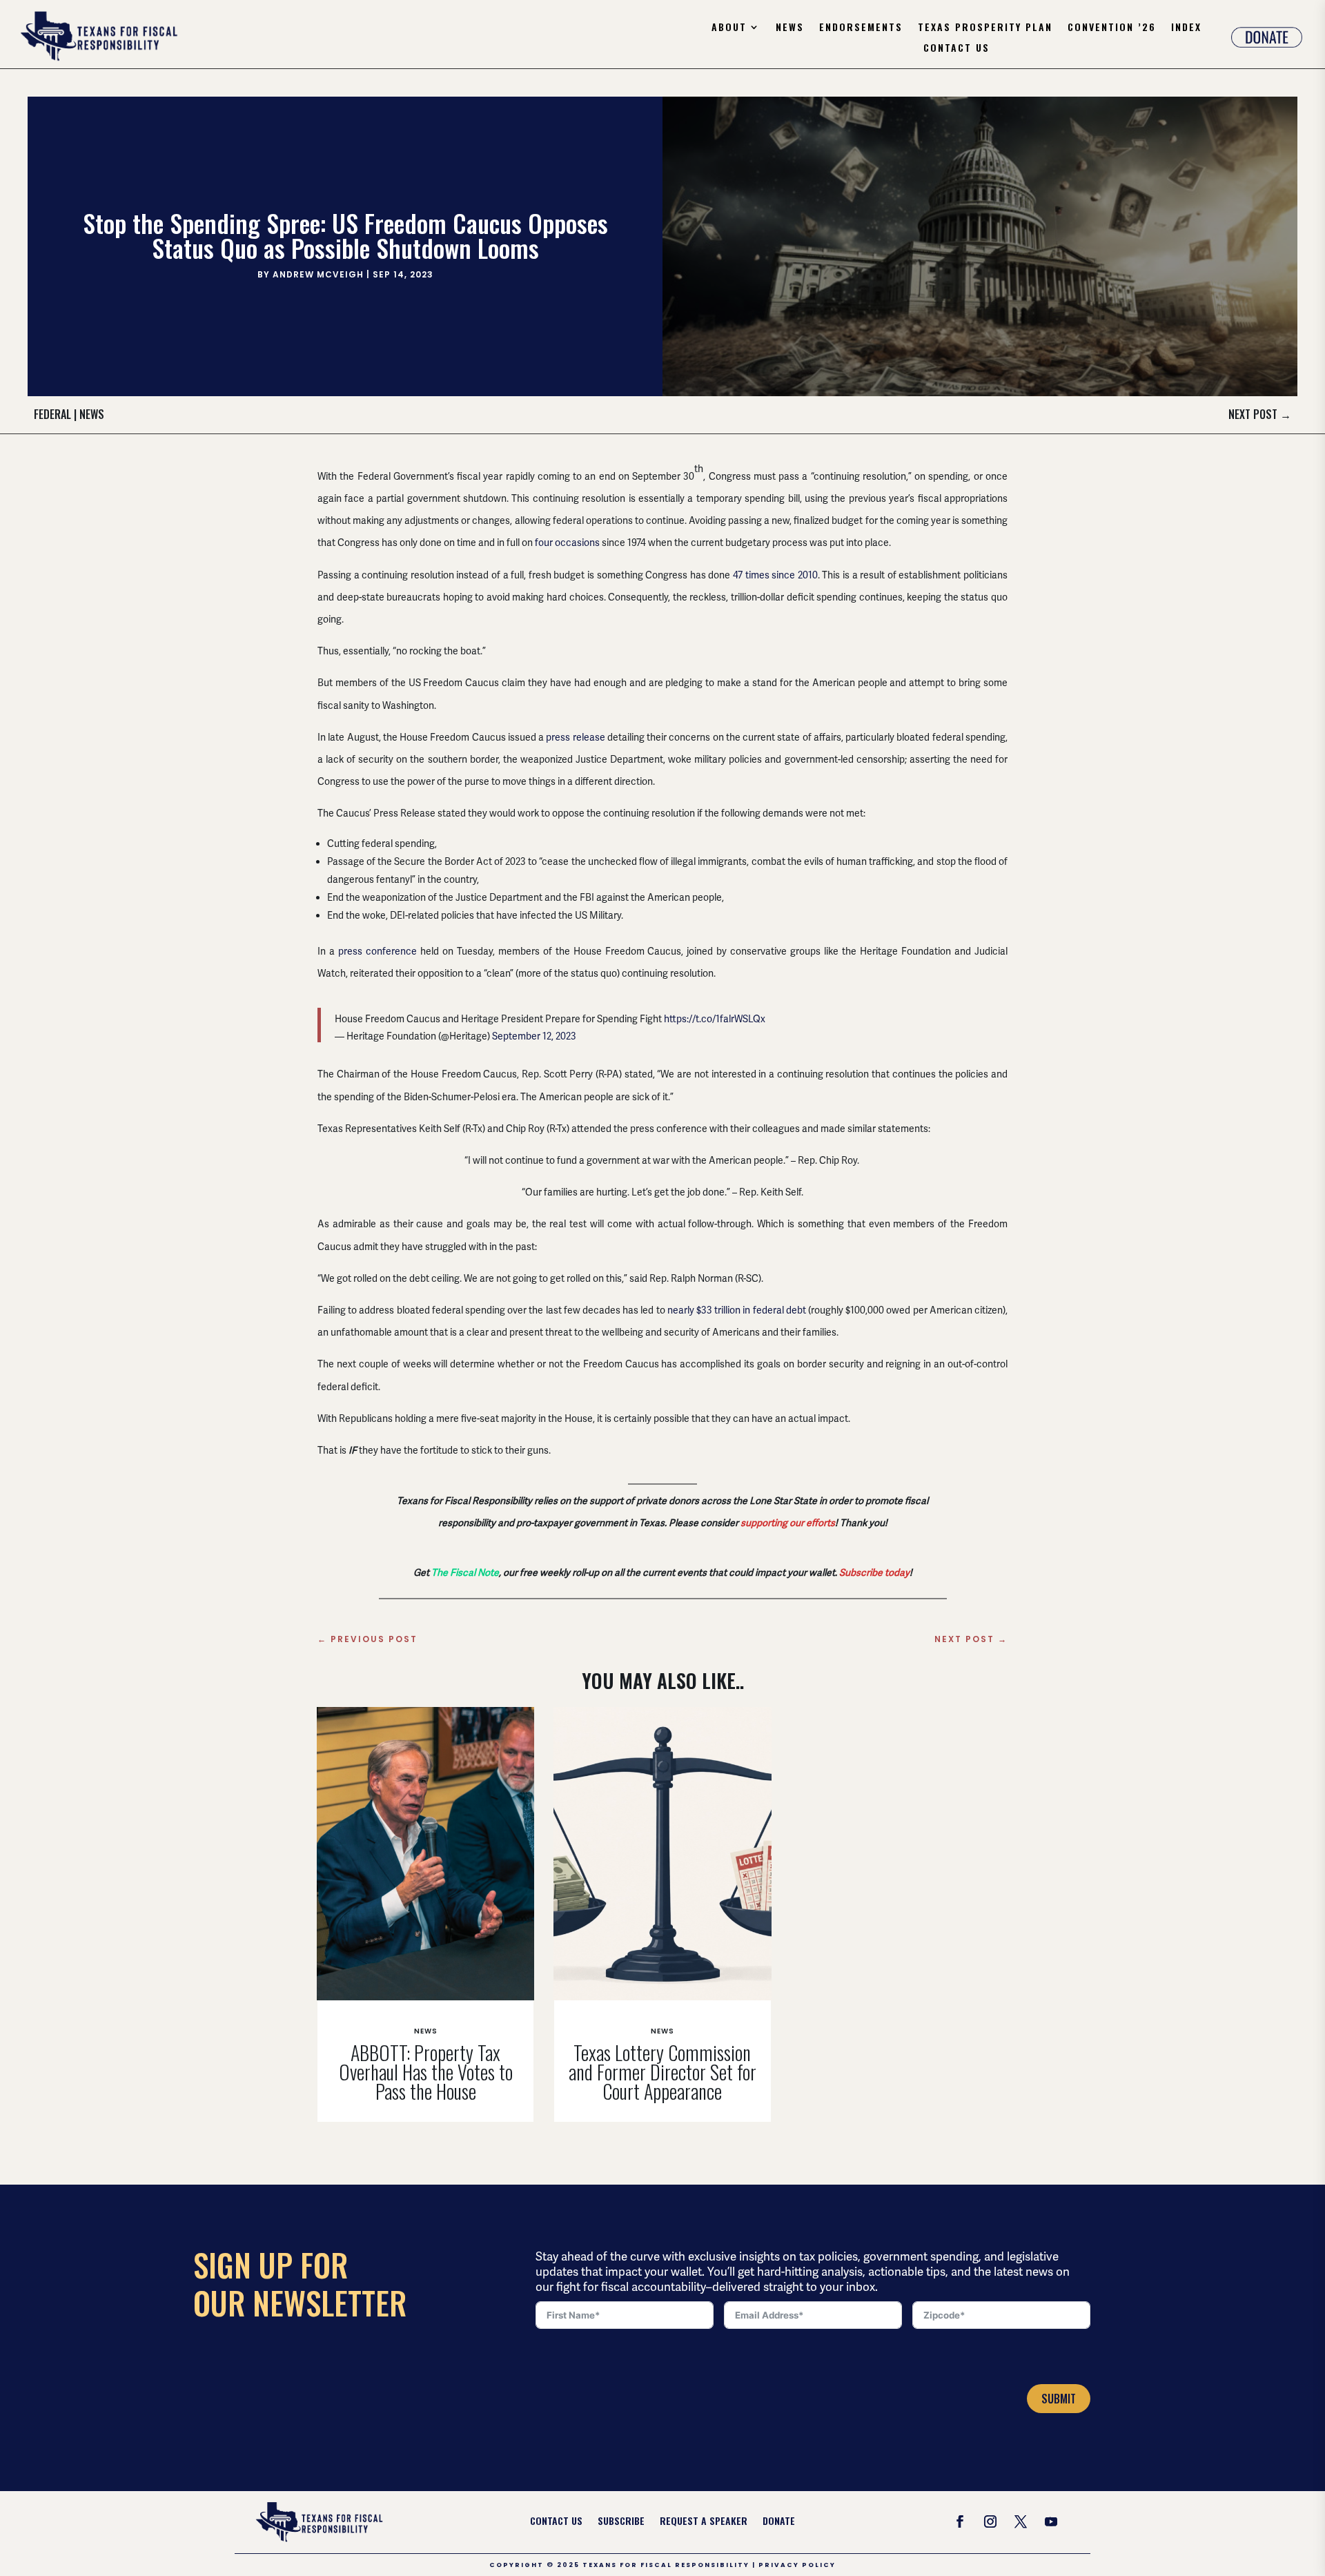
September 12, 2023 (534, 1036)
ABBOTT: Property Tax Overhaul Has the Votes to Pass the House (426, 2072)
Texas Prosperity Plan (985, 28)
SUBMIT (1059, 2399)
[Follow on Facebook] (960, 2521)
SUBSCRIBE (621, 2522)
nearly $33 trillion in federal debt (737, 1310)
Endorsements (861, 28)
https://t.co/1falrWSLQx (715, 1019)
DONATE (779, 2522)
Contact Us (956, 49)
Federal (52, 414)
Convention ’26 (1112, 28)
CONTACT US (556, 2522)
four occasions (567, 543)
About (729, 28)
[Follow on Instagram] (990, 2521)
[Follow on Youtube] (1051, 2521)
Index (1186, 28)
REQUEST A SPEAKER (704, 2522)
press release (575, 737)
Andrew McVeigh (318, 274)
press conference (377, 951)
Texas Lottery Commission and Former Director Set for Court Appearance (662, 2072)
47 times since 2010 (775, 575)
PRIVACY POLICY (797, 2565)
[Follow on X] (1021, 2521)
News (790, 28)
